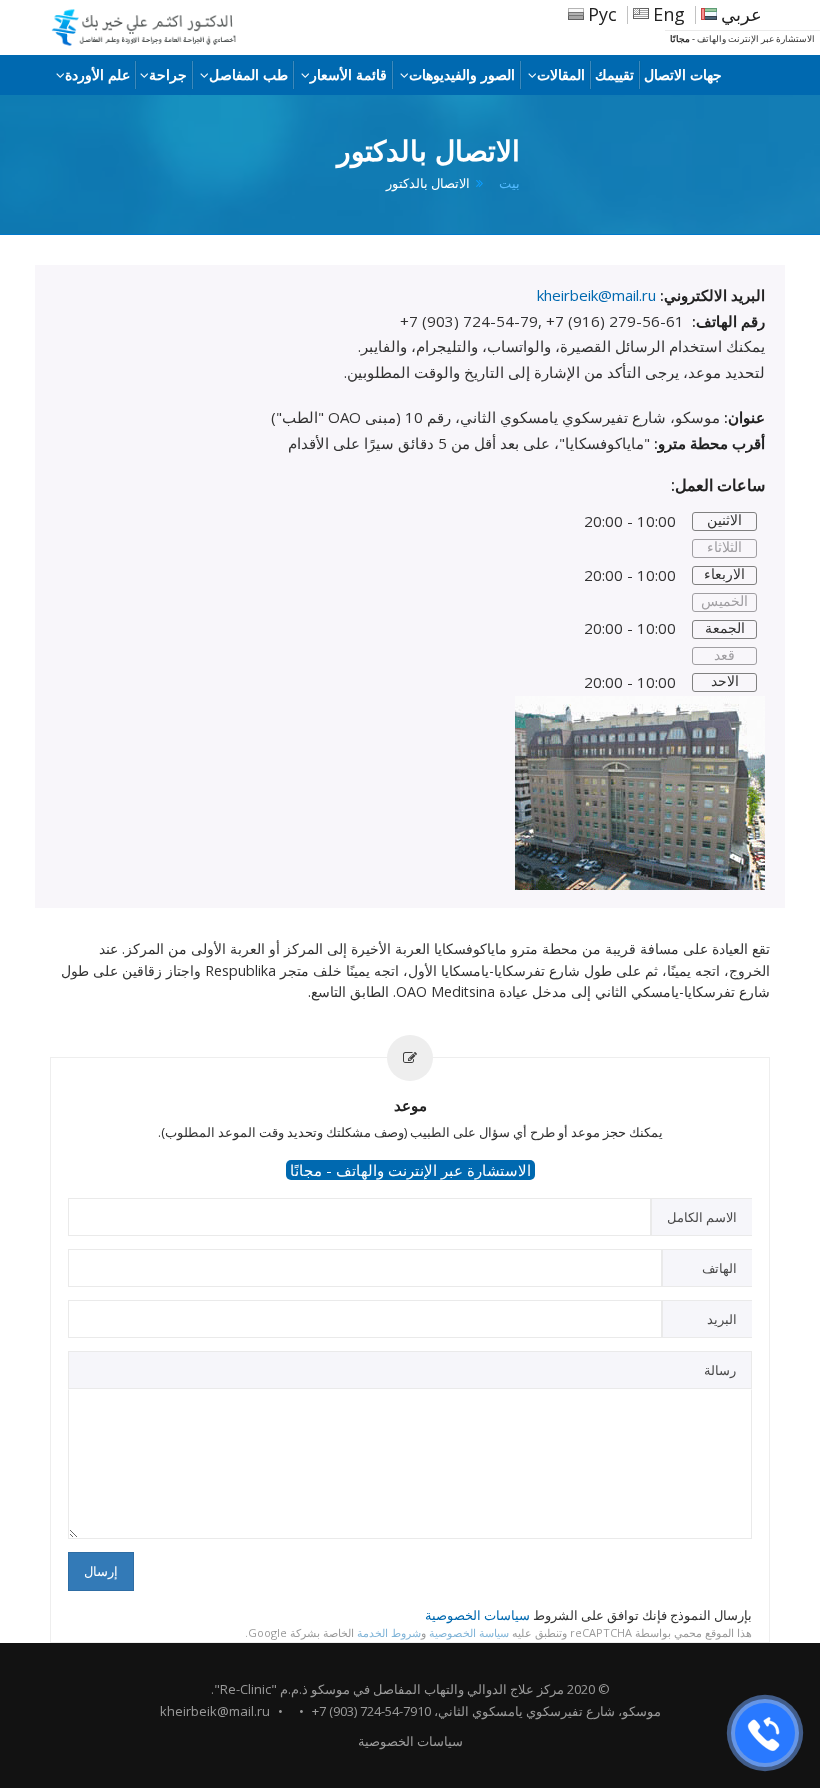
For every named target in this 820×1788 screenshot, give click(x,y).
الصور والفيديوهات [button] (462, 75)
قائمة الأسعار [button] (348, 75)
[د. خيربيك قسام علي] (155, 27)
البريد (722, 1319)
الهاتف (719, 1268)
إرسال (101, 1571)
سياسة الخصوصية (469, 1632)
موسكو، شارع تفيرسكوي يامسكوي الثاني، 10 (539, 1711)
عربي (741, 14)
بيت (509, 183)
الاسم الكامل (702, 1217)
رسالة (720, 1370)
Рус (602, 14)
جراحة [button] (168, 75)
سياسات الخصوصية (477, 1615)
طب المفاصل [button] (248, 75)
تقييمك (614, 75)
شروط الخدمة (389, 1632)
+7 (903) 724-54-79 (364, 1711)
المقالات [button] (561, 75)
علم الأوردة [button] (97, 75)
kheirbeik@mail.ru (215, 1711)
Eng (669, 14)
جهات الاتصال (683, 75)
